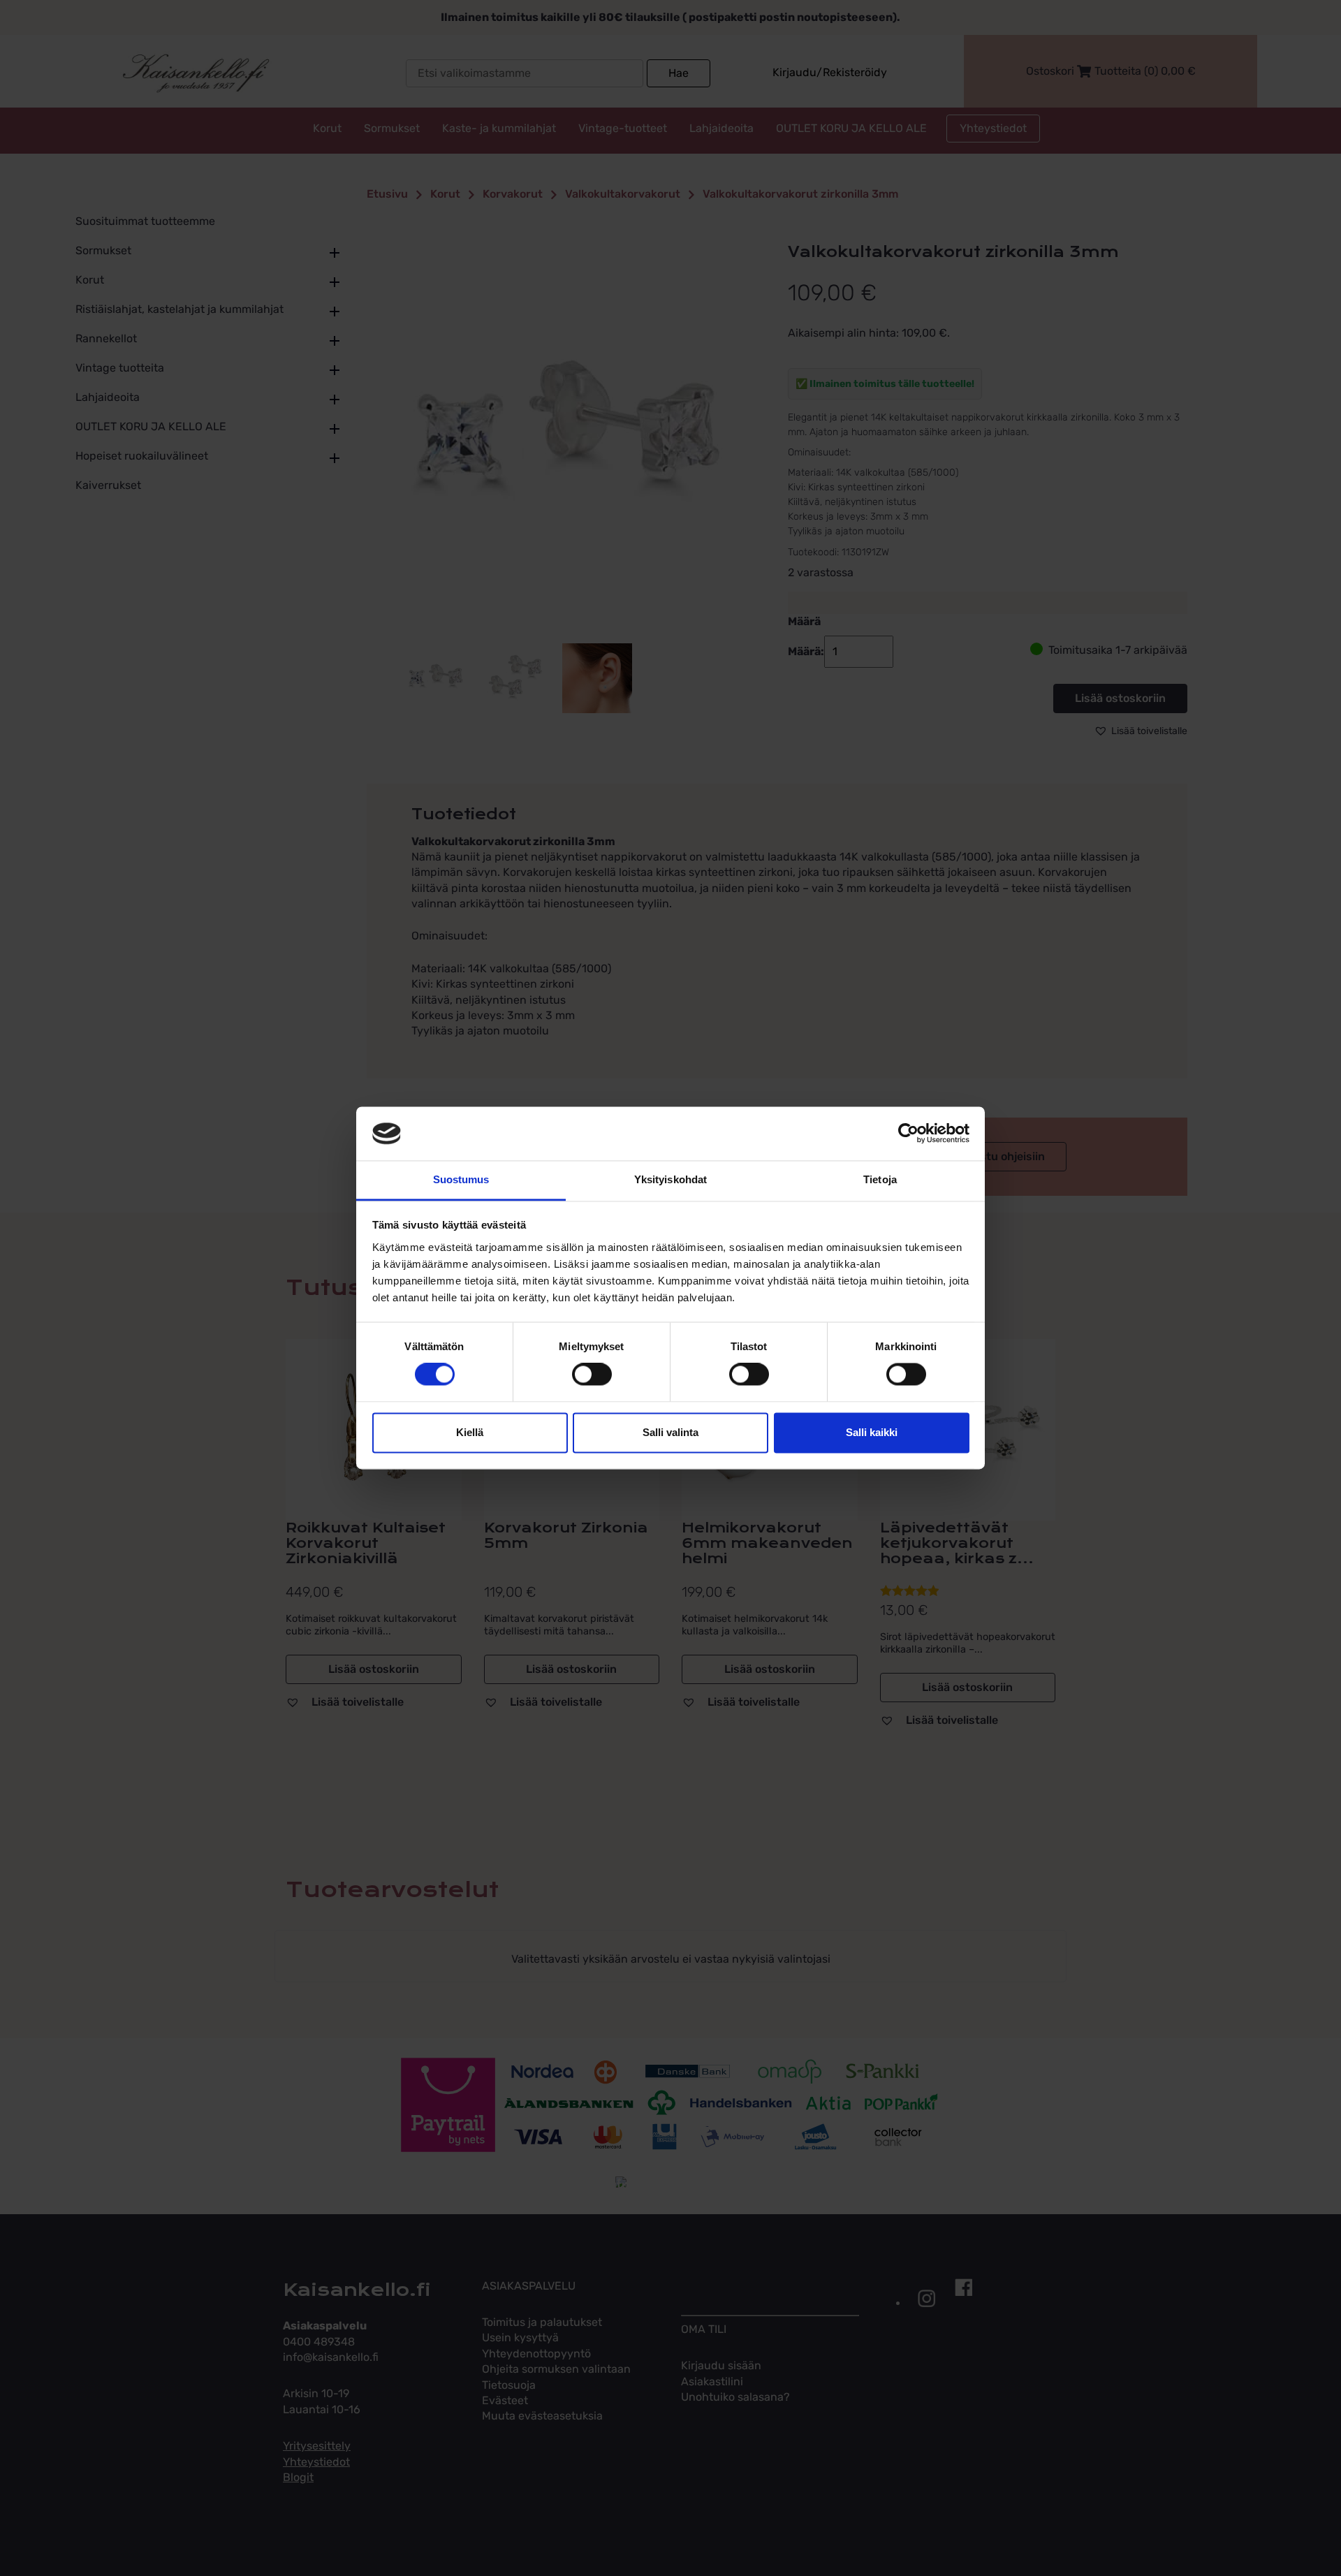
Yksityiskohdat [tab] (670, 1179)
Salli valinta (670, 1432)
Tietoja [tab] (880, 1179)
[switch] (592, 1375)
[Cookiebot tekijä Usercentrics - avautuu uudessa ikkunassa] (908, 1134)
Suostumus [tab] (461, 1179)
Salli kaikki (872, 1432)
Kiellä (470, 1432)
